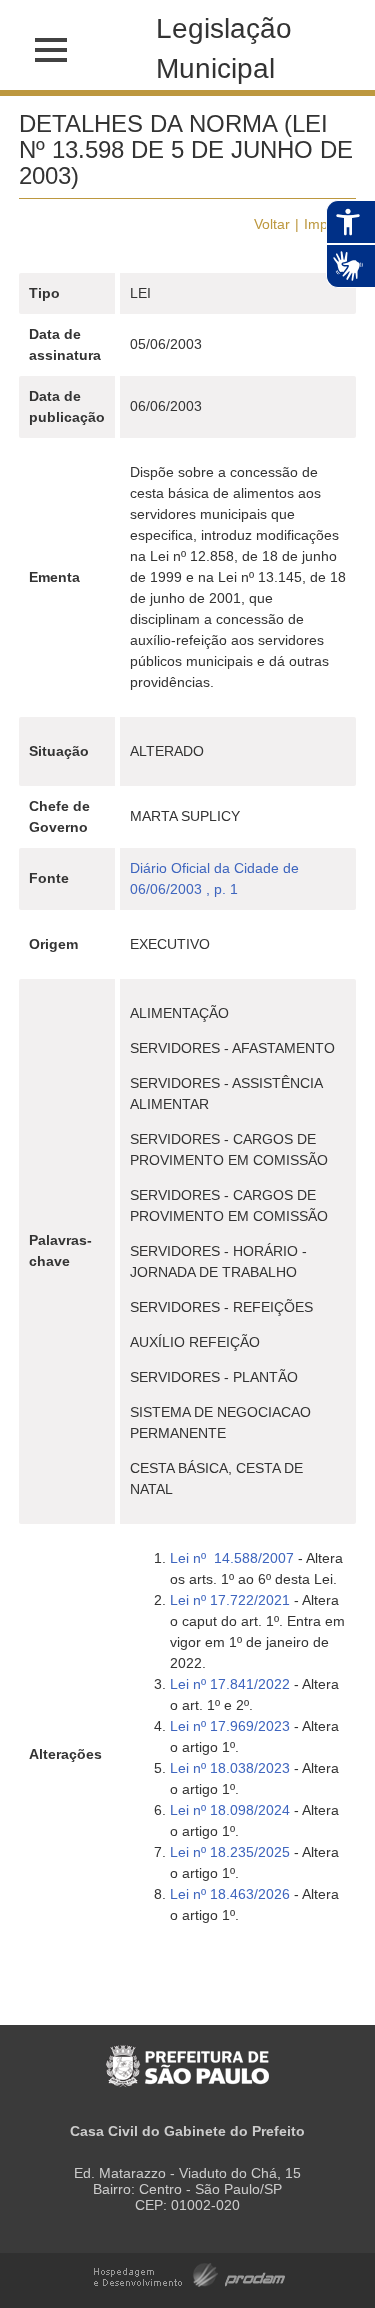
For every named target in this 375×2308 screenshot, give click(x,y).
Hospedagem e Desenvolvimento (189, 2273)
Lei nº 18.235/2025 (230, 1852)
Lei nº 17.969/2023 (230, 1726)
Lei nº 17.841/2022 (230, 1684)
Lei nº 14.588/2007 (232, 1558)
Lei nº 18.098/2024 (230, 1810)
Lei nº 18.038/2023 (232, 1768)
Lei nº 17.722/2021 (230, 1600)
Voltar (272, 224)
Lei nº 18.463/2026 (230, 1894)
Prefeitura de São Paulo (187, 2055)
